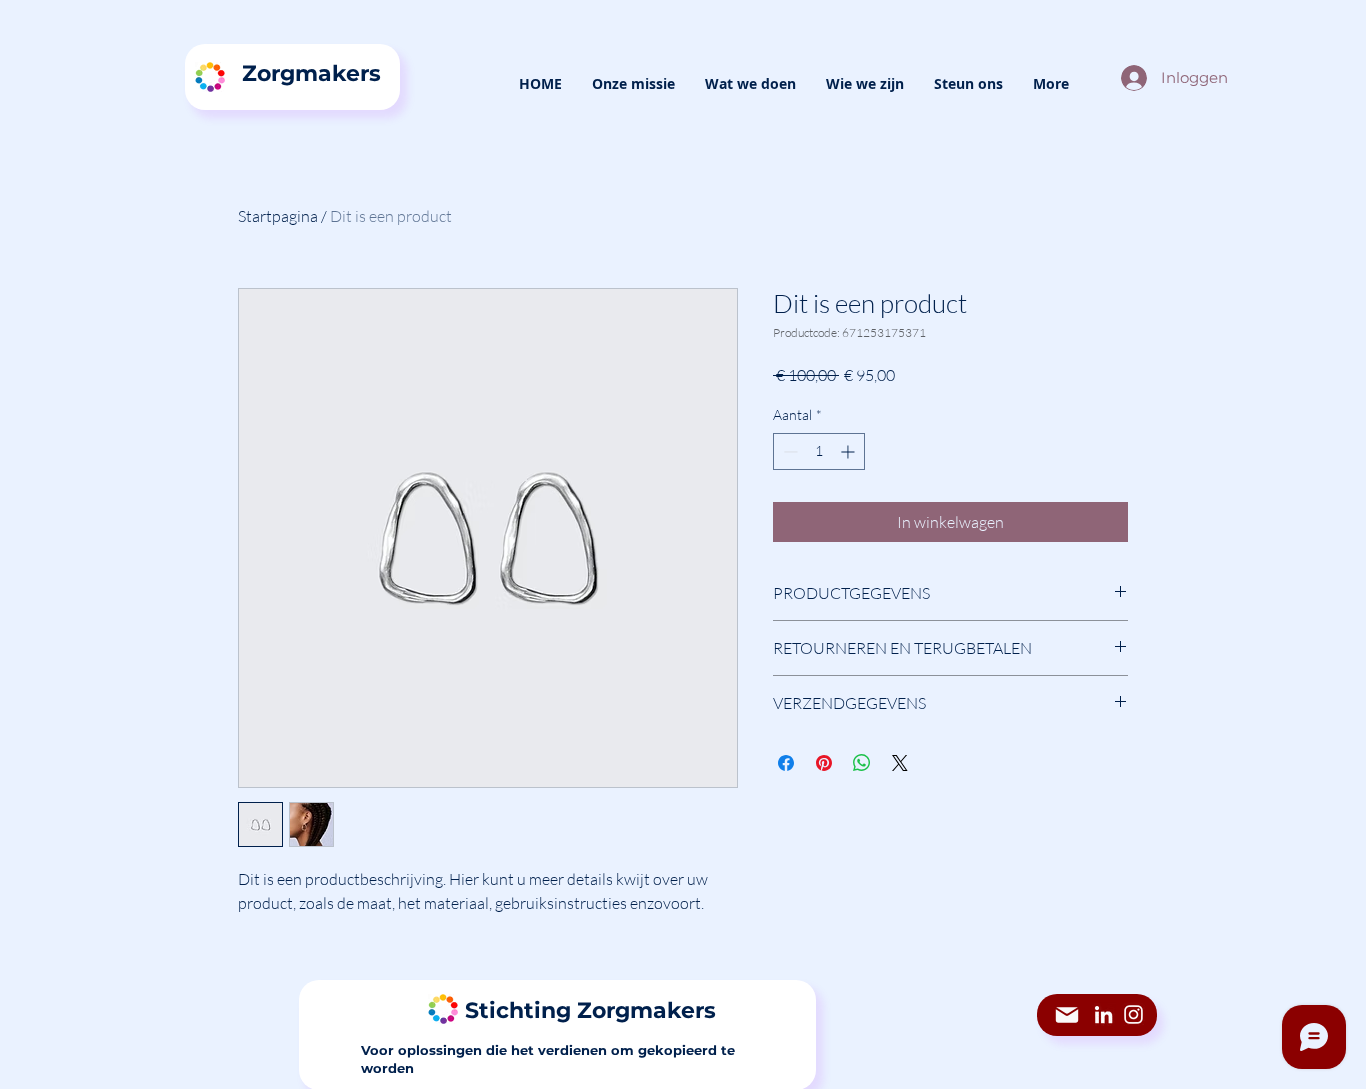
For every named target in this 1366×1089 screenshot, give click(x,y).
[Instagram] (1133, 1014)
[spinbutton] (819, 451)
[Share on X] (900, 763)
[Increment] (849, 451)
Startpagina (278, 216)
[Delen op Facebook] (786, 763)
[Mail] (1067, 1015)
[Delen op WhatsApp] (862, 763)
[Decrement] (788, 451)
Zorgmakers (311, 73)
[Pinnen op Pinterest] (824, 763)
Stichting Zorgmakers (590, 1010)
